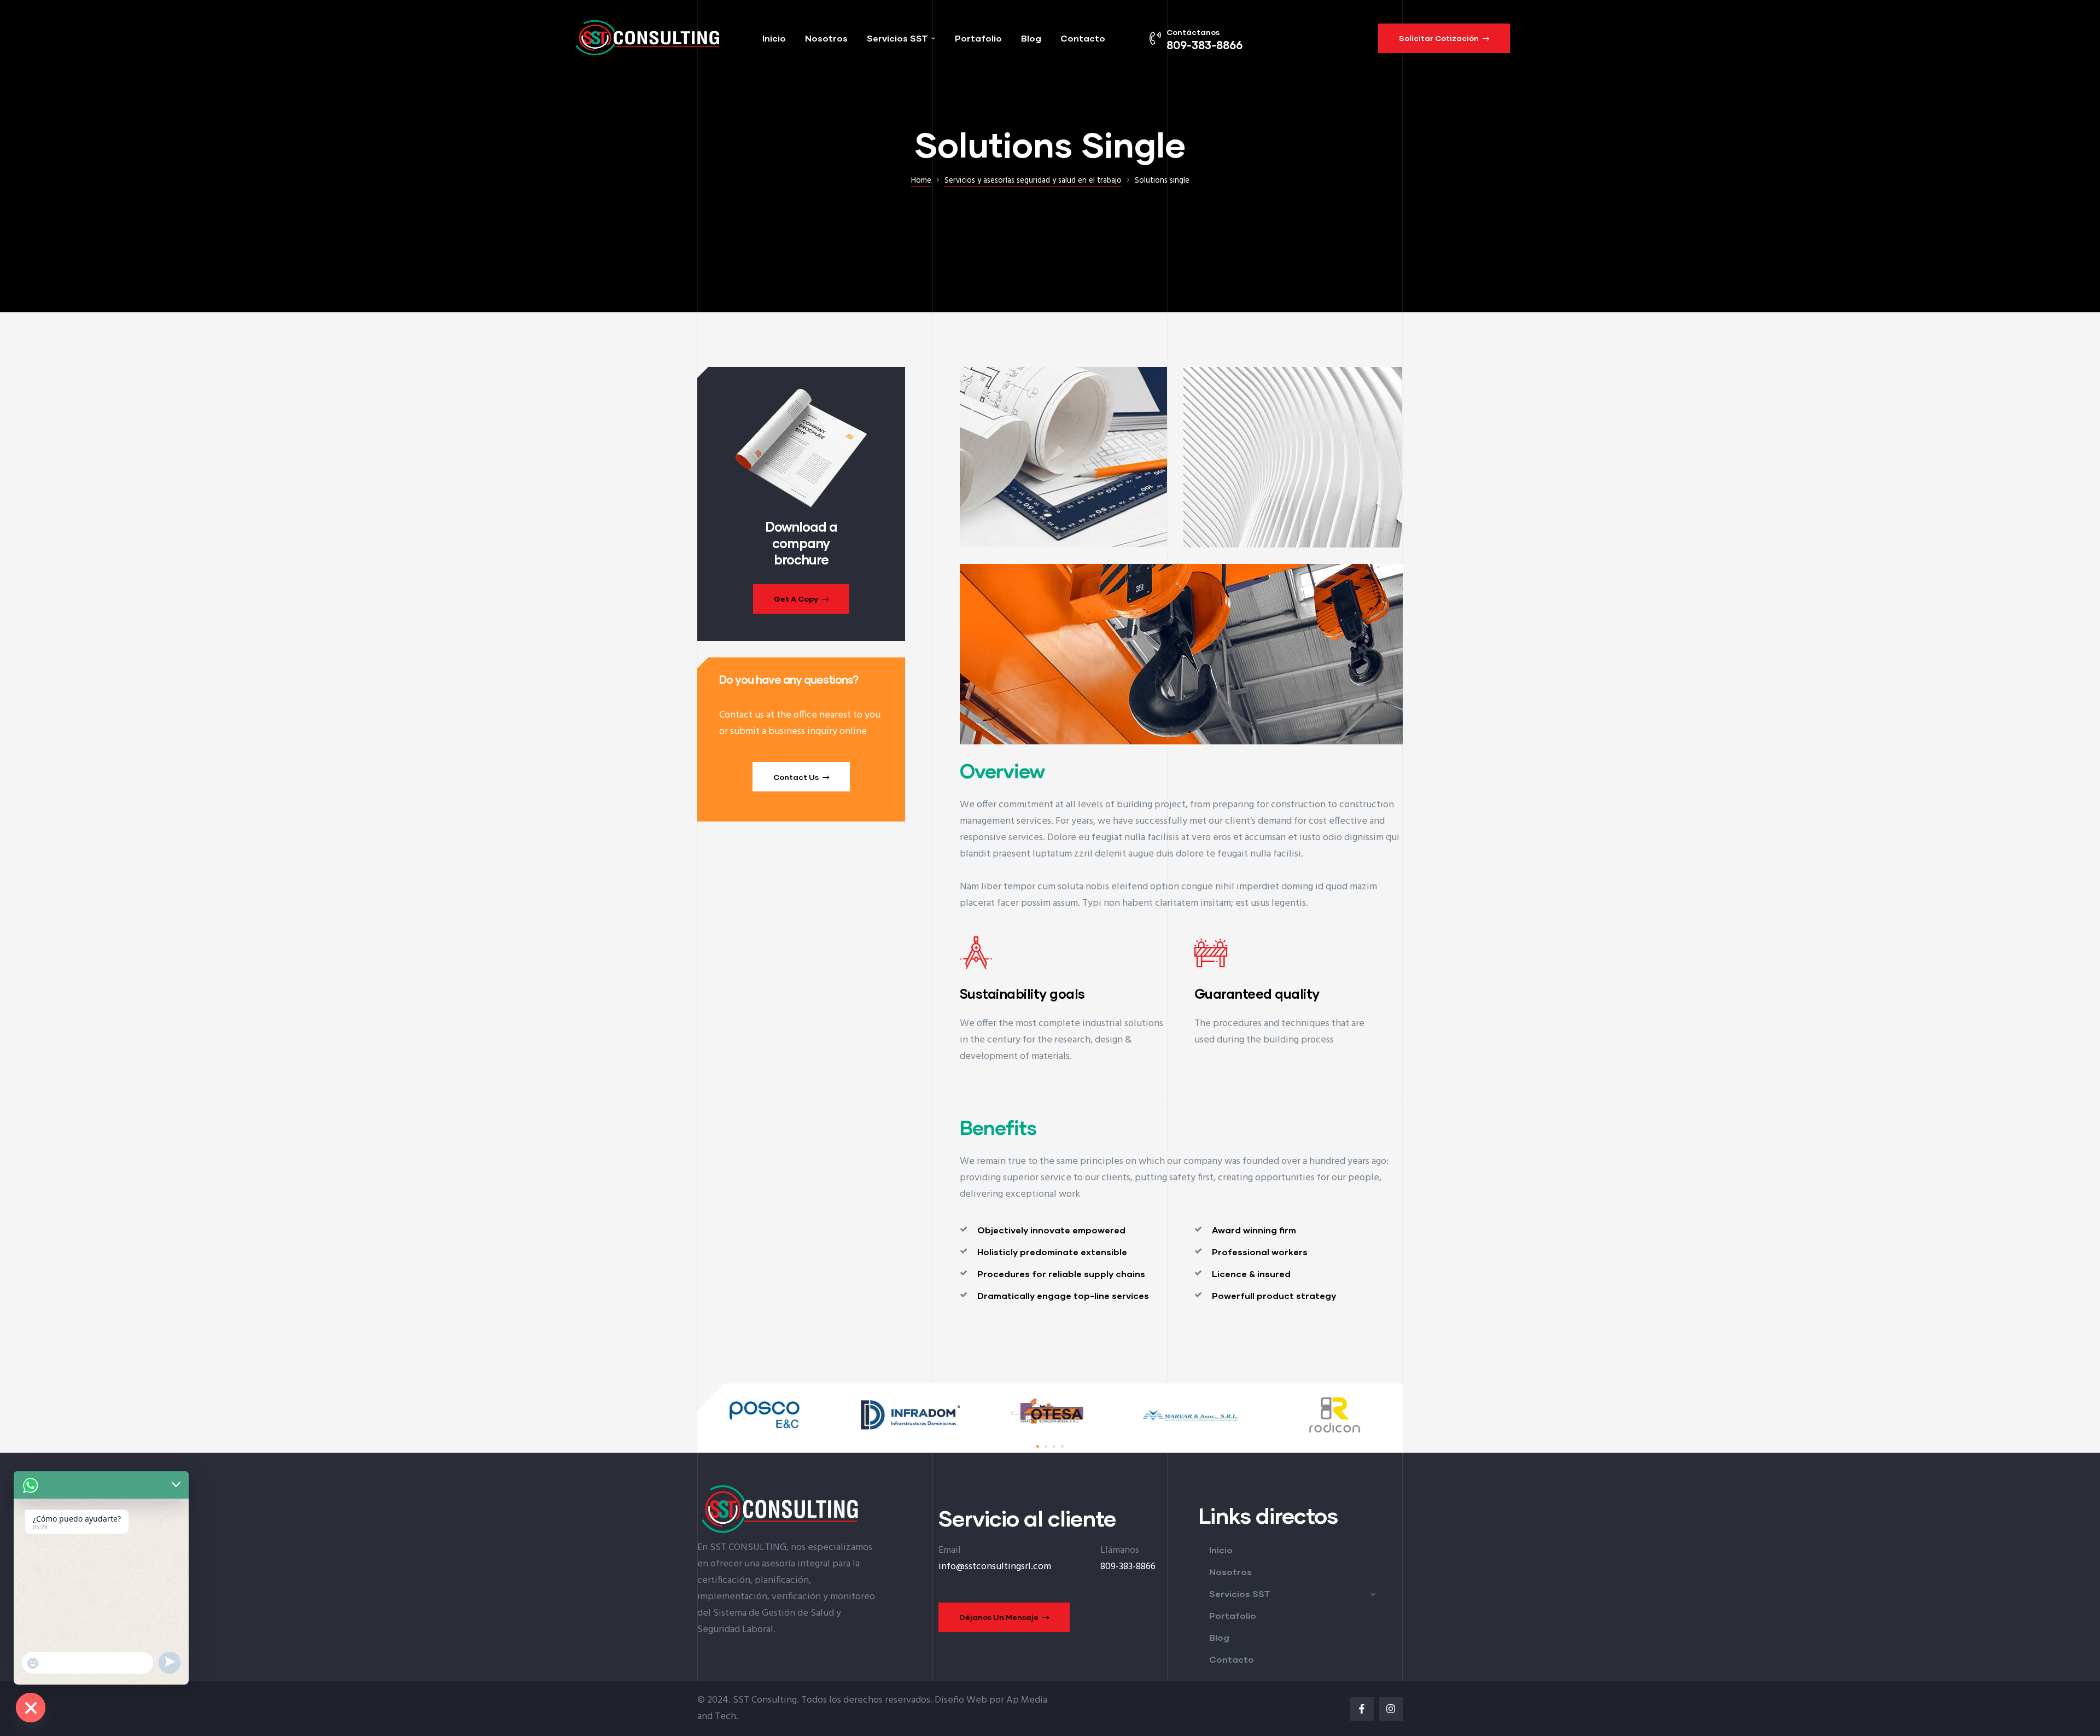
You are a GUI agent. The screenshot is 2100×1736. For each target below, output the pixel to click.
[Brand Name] (768, 1433)
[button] (1444, 38)
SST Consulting (765, 1700)
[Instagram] (1391, 1709)
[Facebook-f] (1362, 1709)
